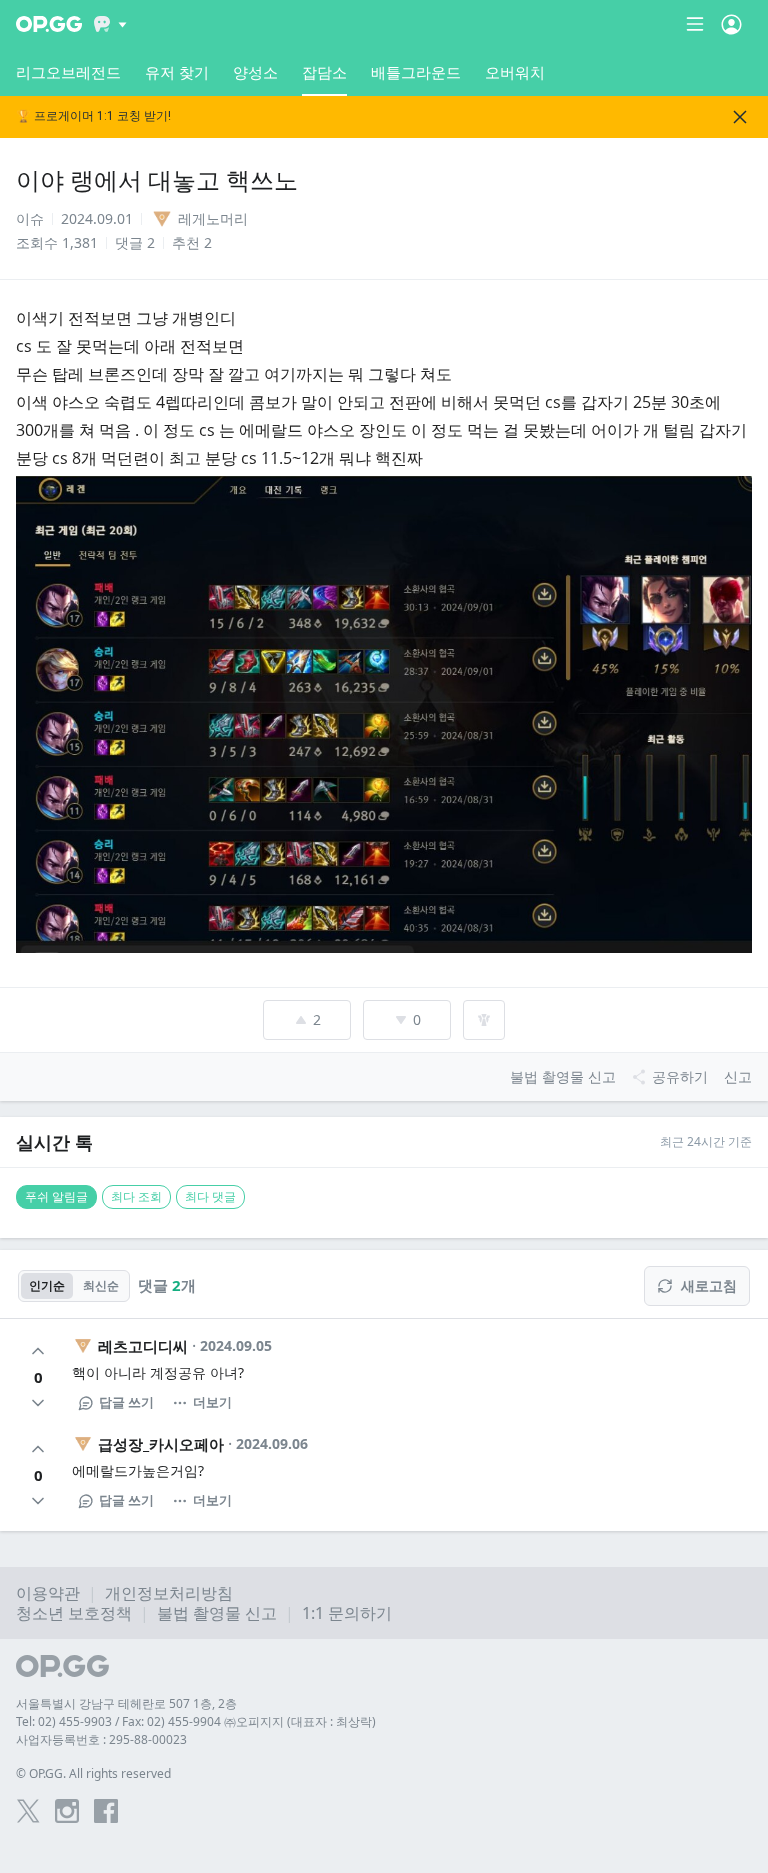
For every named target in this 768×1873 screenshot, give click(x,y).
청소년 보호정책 (74, 1613)
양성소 (255, 72)
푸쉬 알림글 (56, 1196)
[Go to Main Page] (49, 24)
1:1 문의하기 (347, 1613)
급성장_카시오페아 (161, 1444)
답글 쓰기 (126, 1402)
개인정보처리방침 (169, 1593)
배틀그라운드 (416, 72)
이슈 (30, 218)
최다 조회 (136, 1196)
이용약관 (48, 1593)
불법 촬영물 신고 (217, 1613)
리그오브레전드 (68, 72)
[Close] (740, 117)
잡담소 (324, 72)
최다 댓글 (210, 1196)
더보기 (212, 1402)
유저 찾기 (177, 72)
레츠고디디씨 (143, 1346)
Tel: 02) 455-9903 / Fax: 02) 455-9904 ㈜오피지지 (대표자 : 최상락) (196, 1721)
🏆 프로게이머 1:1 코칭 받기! (93, 116)
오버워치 (515, 72)
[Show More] (110, 24)
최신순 (101, 1285)
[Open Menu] (731, 24)
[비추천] (38, 1403)
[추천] (38, 1351)
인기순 (47, 1285)
